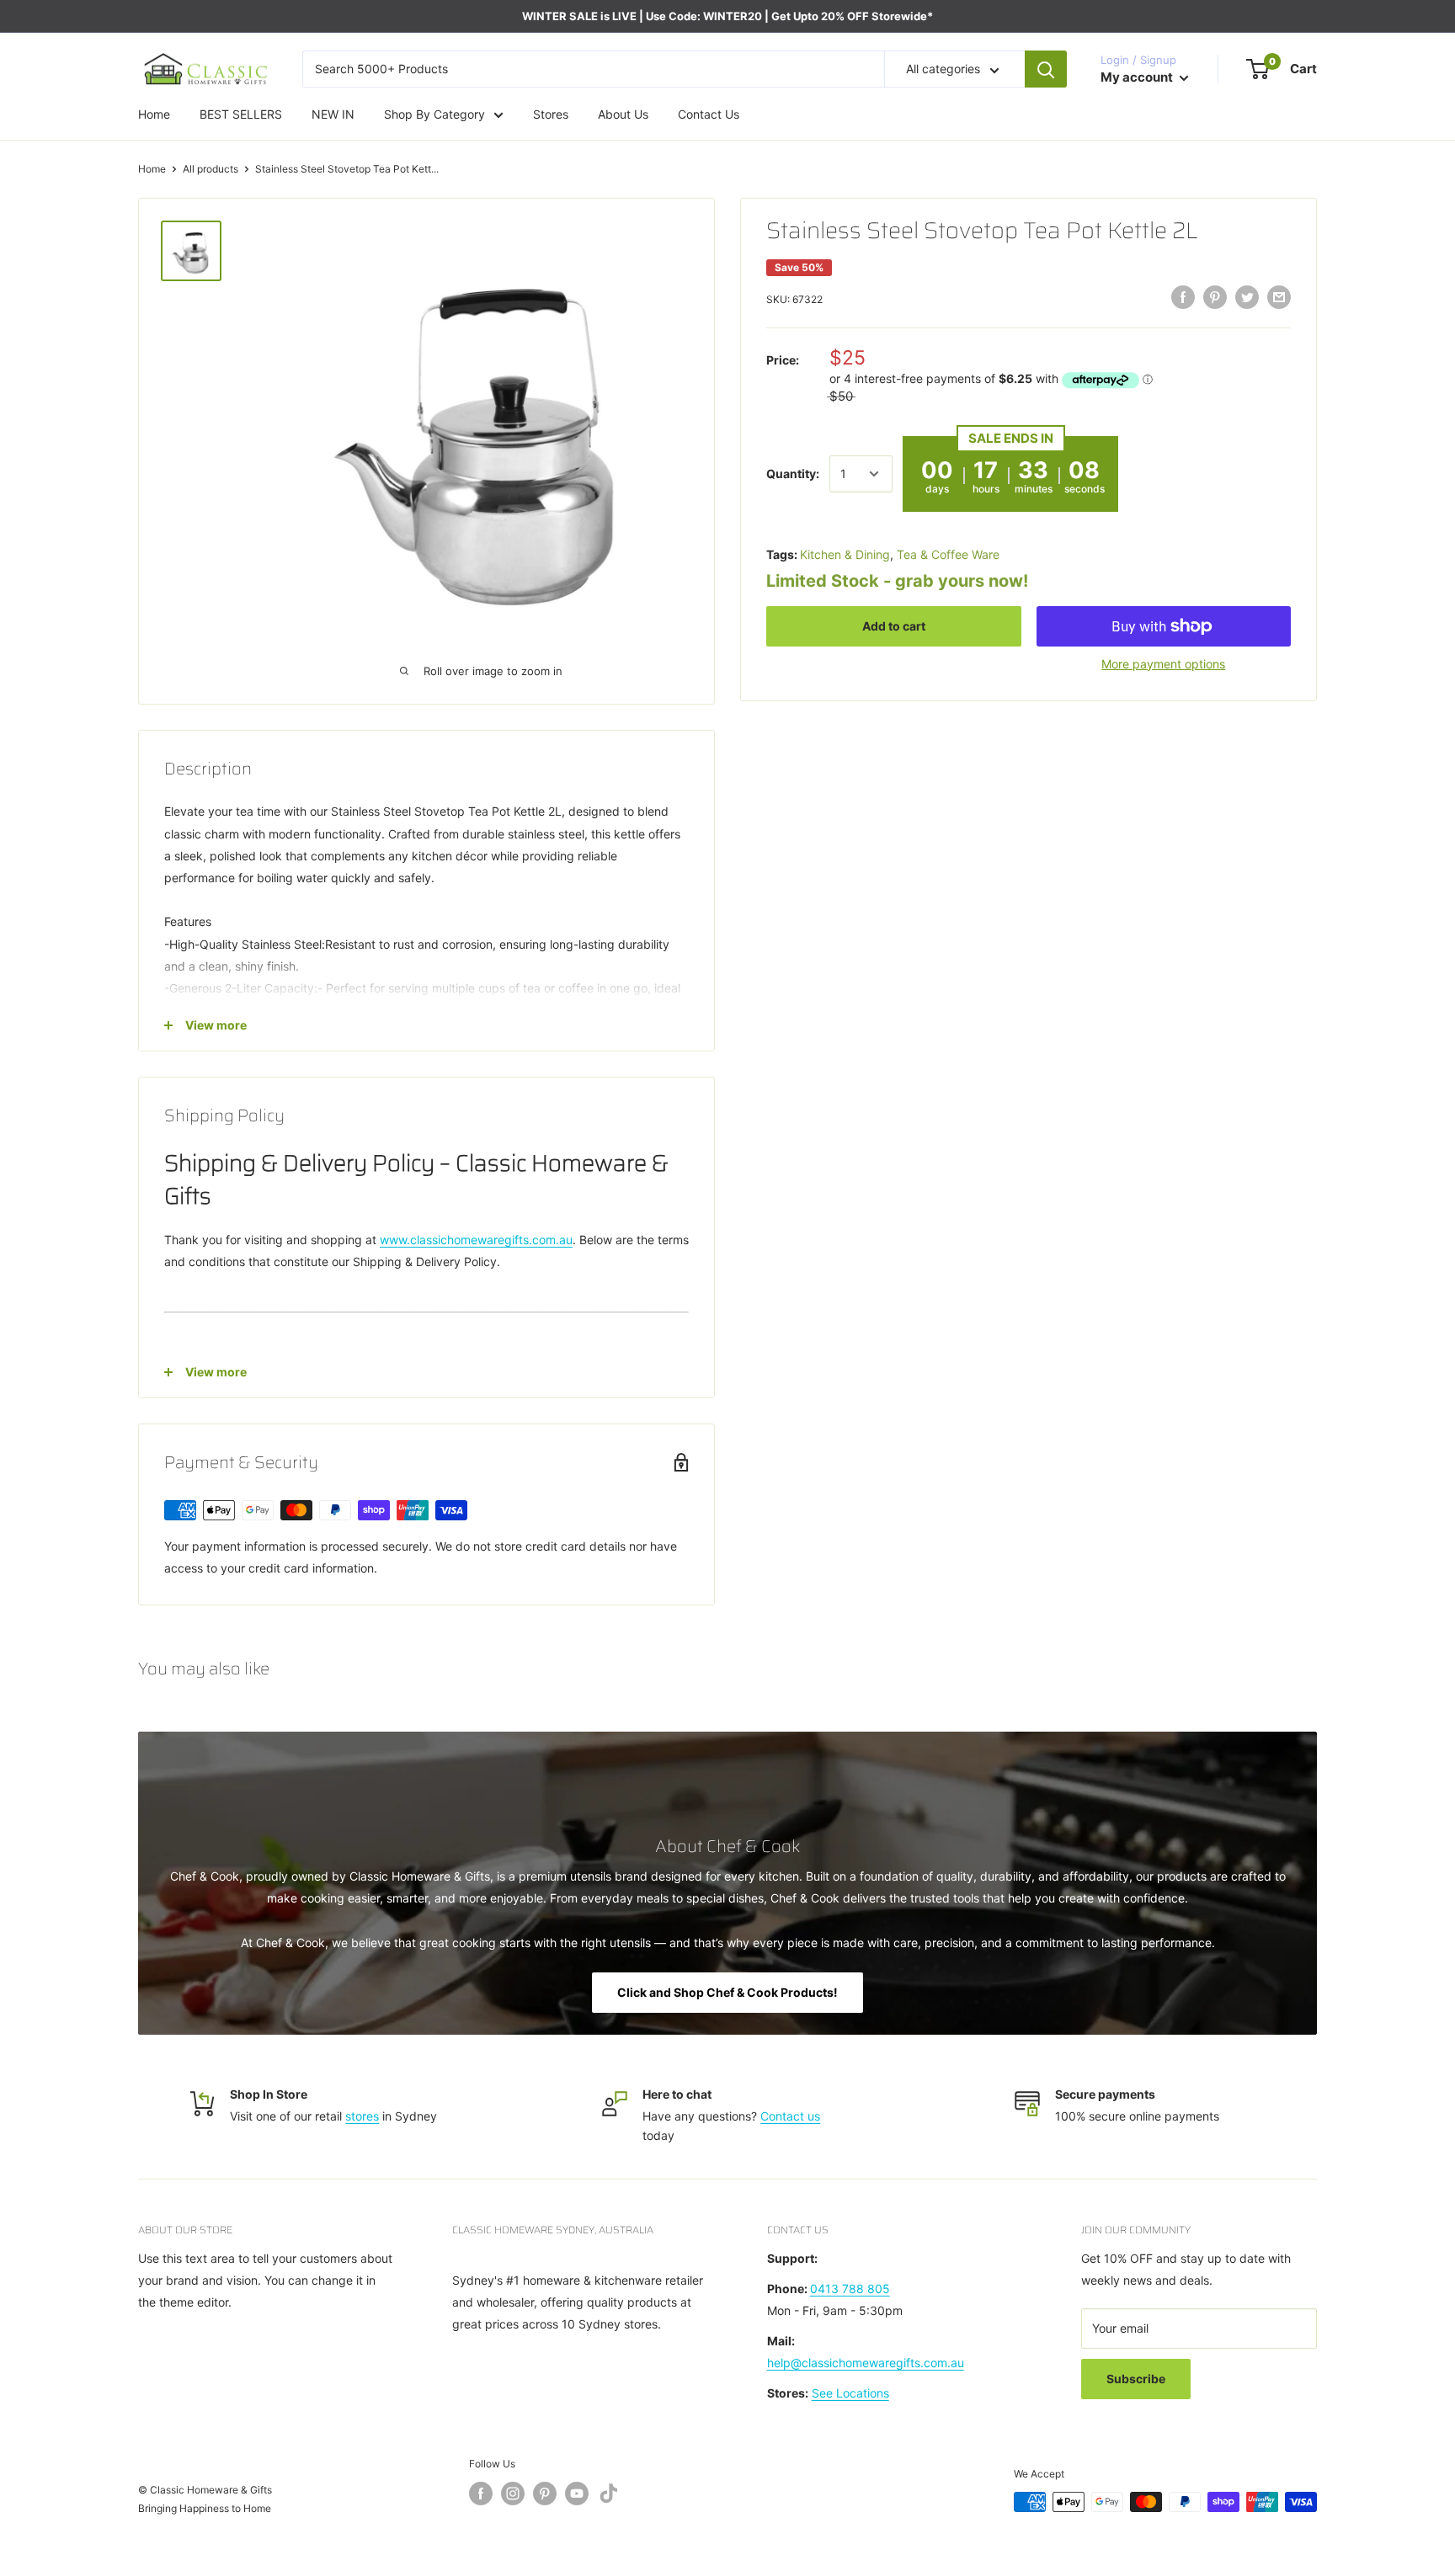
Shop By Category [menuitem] (434, 114)
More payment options (1163, 664)
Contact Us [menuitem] (709, 114)
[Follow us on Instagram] (513, 2494)
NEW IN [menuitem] (333, 114)
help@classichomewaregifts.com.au (866, 2363)
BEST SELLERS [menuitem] (241, 114)
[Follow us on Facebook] (481, 2494)
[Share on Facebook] (1183, 297)
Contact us (790, 2116)
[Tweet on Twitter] (1247, 297)
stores (362, 2116)
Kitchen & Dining (845, 554)
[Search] (1046, 69)
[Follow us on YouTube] (577, 2494)
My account (1138, 77)
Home (152, 169)
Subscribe (1136, 2379)
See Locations (850, 2393)
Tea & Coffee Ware (948, 554)
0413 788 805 (850, 2289)
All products (211, 169)
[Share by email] (1279, 297)
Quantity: (793, 474)
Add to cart (894, 626)
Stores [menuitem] (551, 114)
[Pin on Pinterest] (1215, 297)
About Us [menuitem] (623, 114)
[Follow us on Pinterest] (545, 2494)
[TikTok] (609, 2496)
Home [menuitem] (154, 114)
